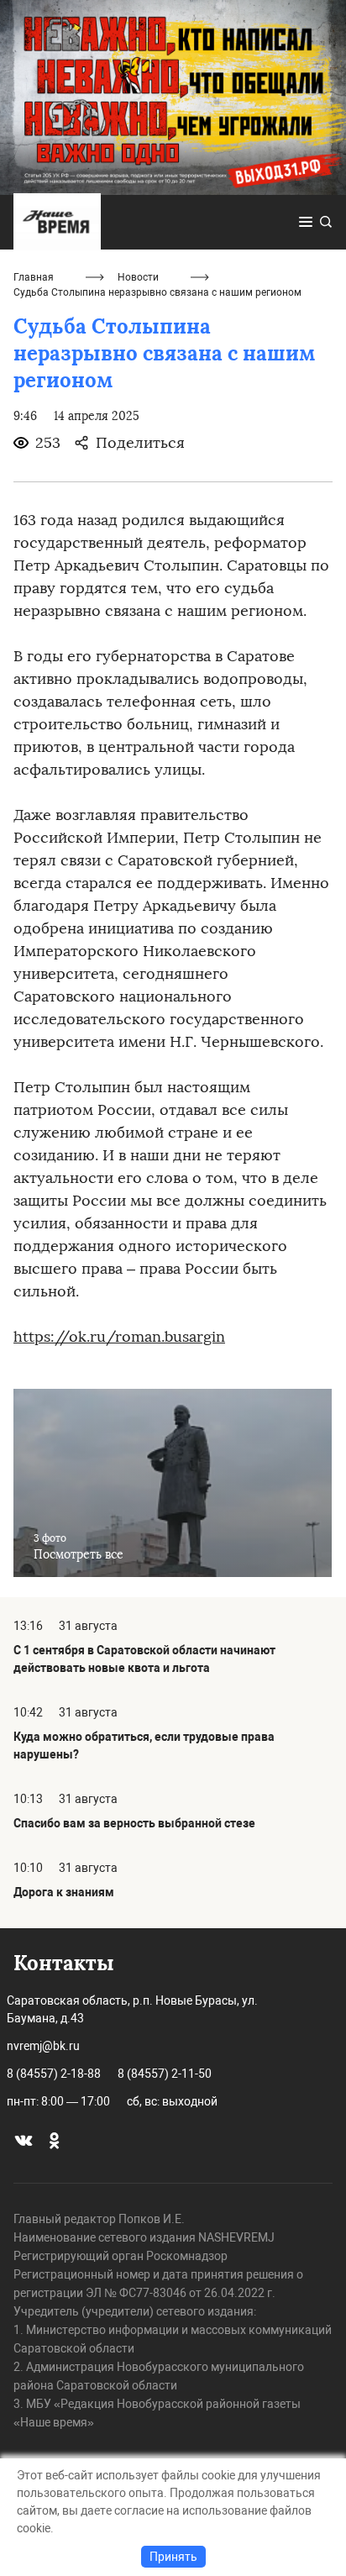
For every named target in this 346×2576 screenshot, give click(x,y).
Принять (173, 2557)
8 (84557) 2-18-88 (54, 2074)
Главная (34, 277)
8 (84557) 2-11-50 (165, 2074)
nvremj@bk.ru (43, 2046)
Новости (138, 277)
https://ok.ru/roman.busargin (119, 1337)
